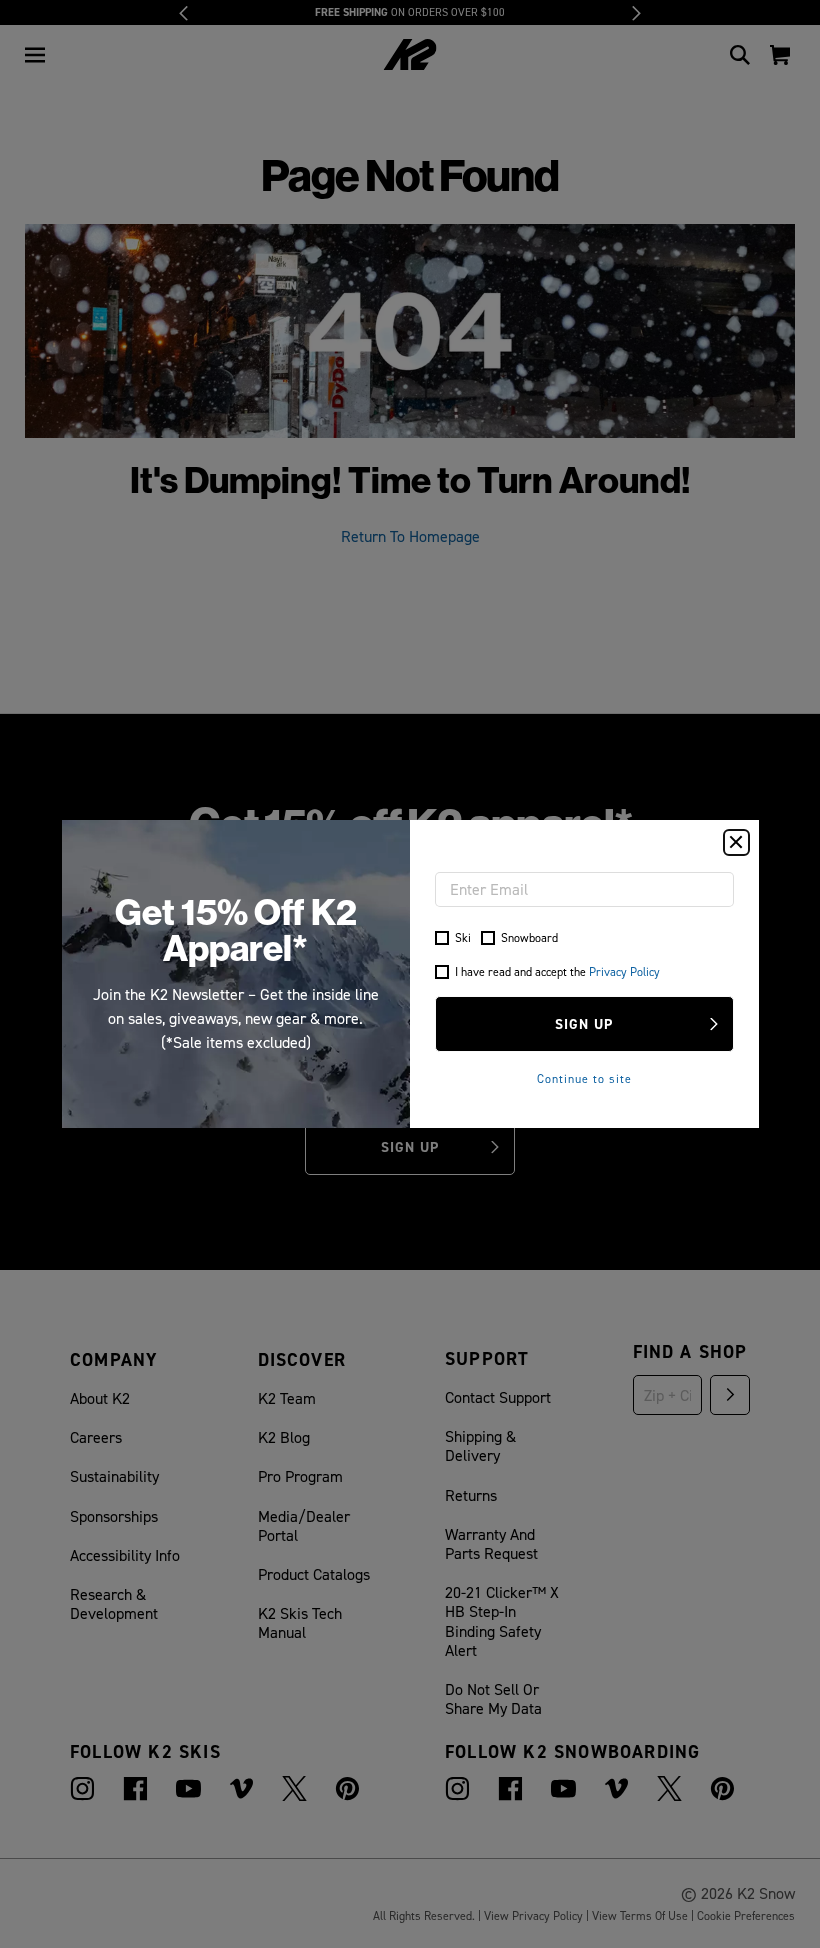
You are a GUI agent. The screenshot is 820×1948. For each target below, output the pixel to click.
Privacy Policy (624, 971)
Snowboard (529, 937)
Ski (463, 937)
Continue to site (584, 1078)
